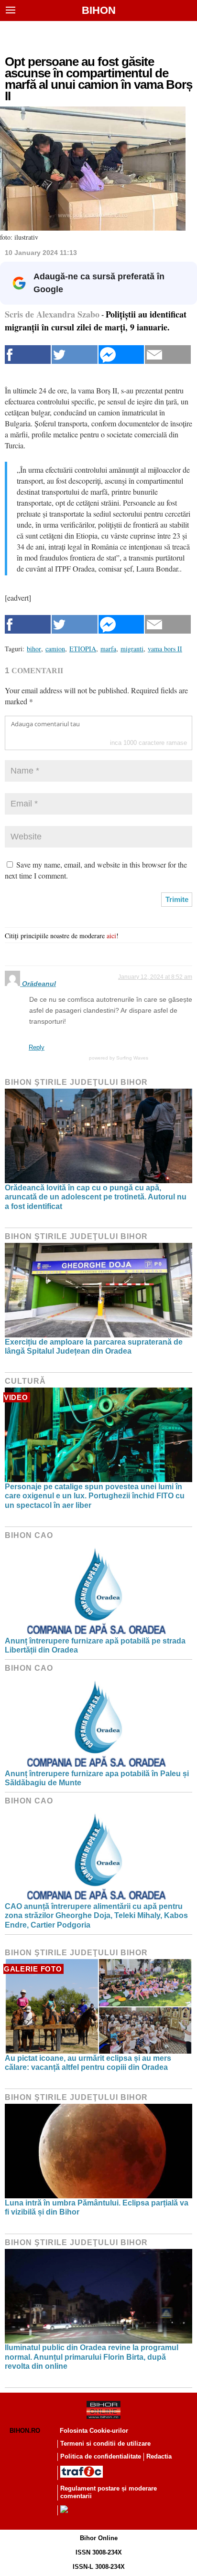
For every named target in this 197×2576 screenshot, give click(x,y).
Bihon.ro (25, 2431)
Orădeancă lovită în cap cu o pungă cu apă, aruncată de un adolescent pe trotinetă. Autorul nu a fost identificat (96, 1197)
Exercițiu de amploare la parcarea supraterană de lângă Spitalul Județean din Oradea (94, 1346)
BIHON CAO (29, 1535)
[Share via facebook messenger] (121, 355)
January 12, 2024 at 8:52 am (155, 977)
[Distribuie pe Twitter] (75, 355)
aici (111, 936)
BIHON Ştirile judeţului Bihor (76, 1082)
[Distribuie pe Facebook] (28, 355)
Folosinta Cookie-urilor (94, 2431)
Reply (37, 1047)
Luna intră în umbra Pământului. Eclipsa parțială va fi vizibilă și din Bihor (97, 2207)
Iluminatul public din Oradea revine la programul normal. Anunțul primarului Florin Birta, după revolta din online (92, 2357)
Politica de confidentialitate (101, 2456)
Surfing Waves (132, 1058)
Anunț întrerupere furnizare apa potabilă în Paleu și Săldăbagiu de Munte (97, 1778)
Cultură (25, 1381)
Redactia (159, 2456)
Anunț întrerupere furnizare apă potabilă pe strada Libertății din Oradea (95, 1645)
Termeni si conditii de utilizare (105, 2443)
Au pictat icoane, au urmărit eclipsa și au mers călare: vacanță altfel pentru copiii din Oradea (88, 2063)
